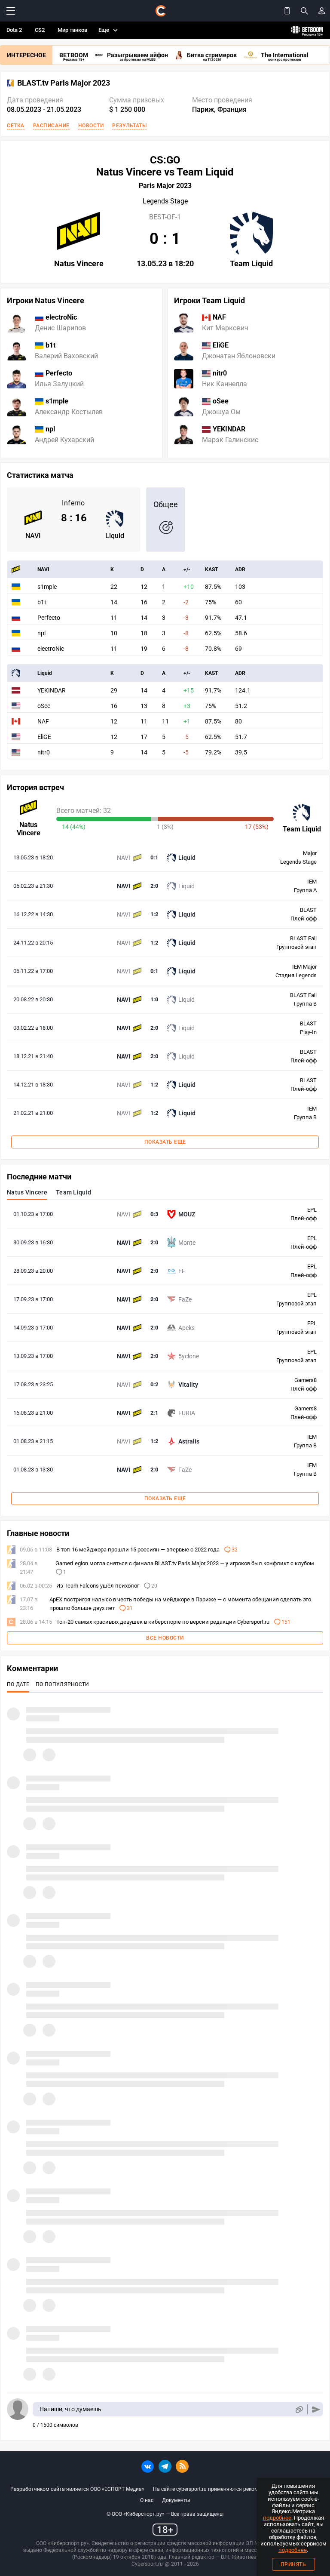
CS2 (40, 30)
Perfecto (49, 618)
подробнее (277, 2518)
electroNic (51, 649)
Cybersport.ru (147, 2564)
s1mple (47, 587)
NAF (43, 721)
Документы (176, 2500)
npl (41, 633)
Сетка (16, 126)
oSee (44, 706)
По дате (18, 1684)
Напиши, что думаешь (70, 2409)
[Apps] (287, 11)
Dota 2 (14, 30)
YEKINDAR (52, 690)
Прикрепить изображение (299, 2409)
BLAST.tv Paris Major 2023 (64, 83)
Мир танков (72, 30)
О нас (147, 2500)
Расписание (51, 126)
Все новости (165, 1638)
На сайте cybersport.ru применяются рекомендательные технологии (236, 2489)
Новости (91, 126)
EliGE (44, 737)
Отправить (316, 2409)
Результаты (129, 126)
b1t (42, 602)
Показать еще (165, 1142)
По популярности (63, 1684)
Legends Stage (165, 201)
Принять (293, 2564)
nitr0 (44, 752)
